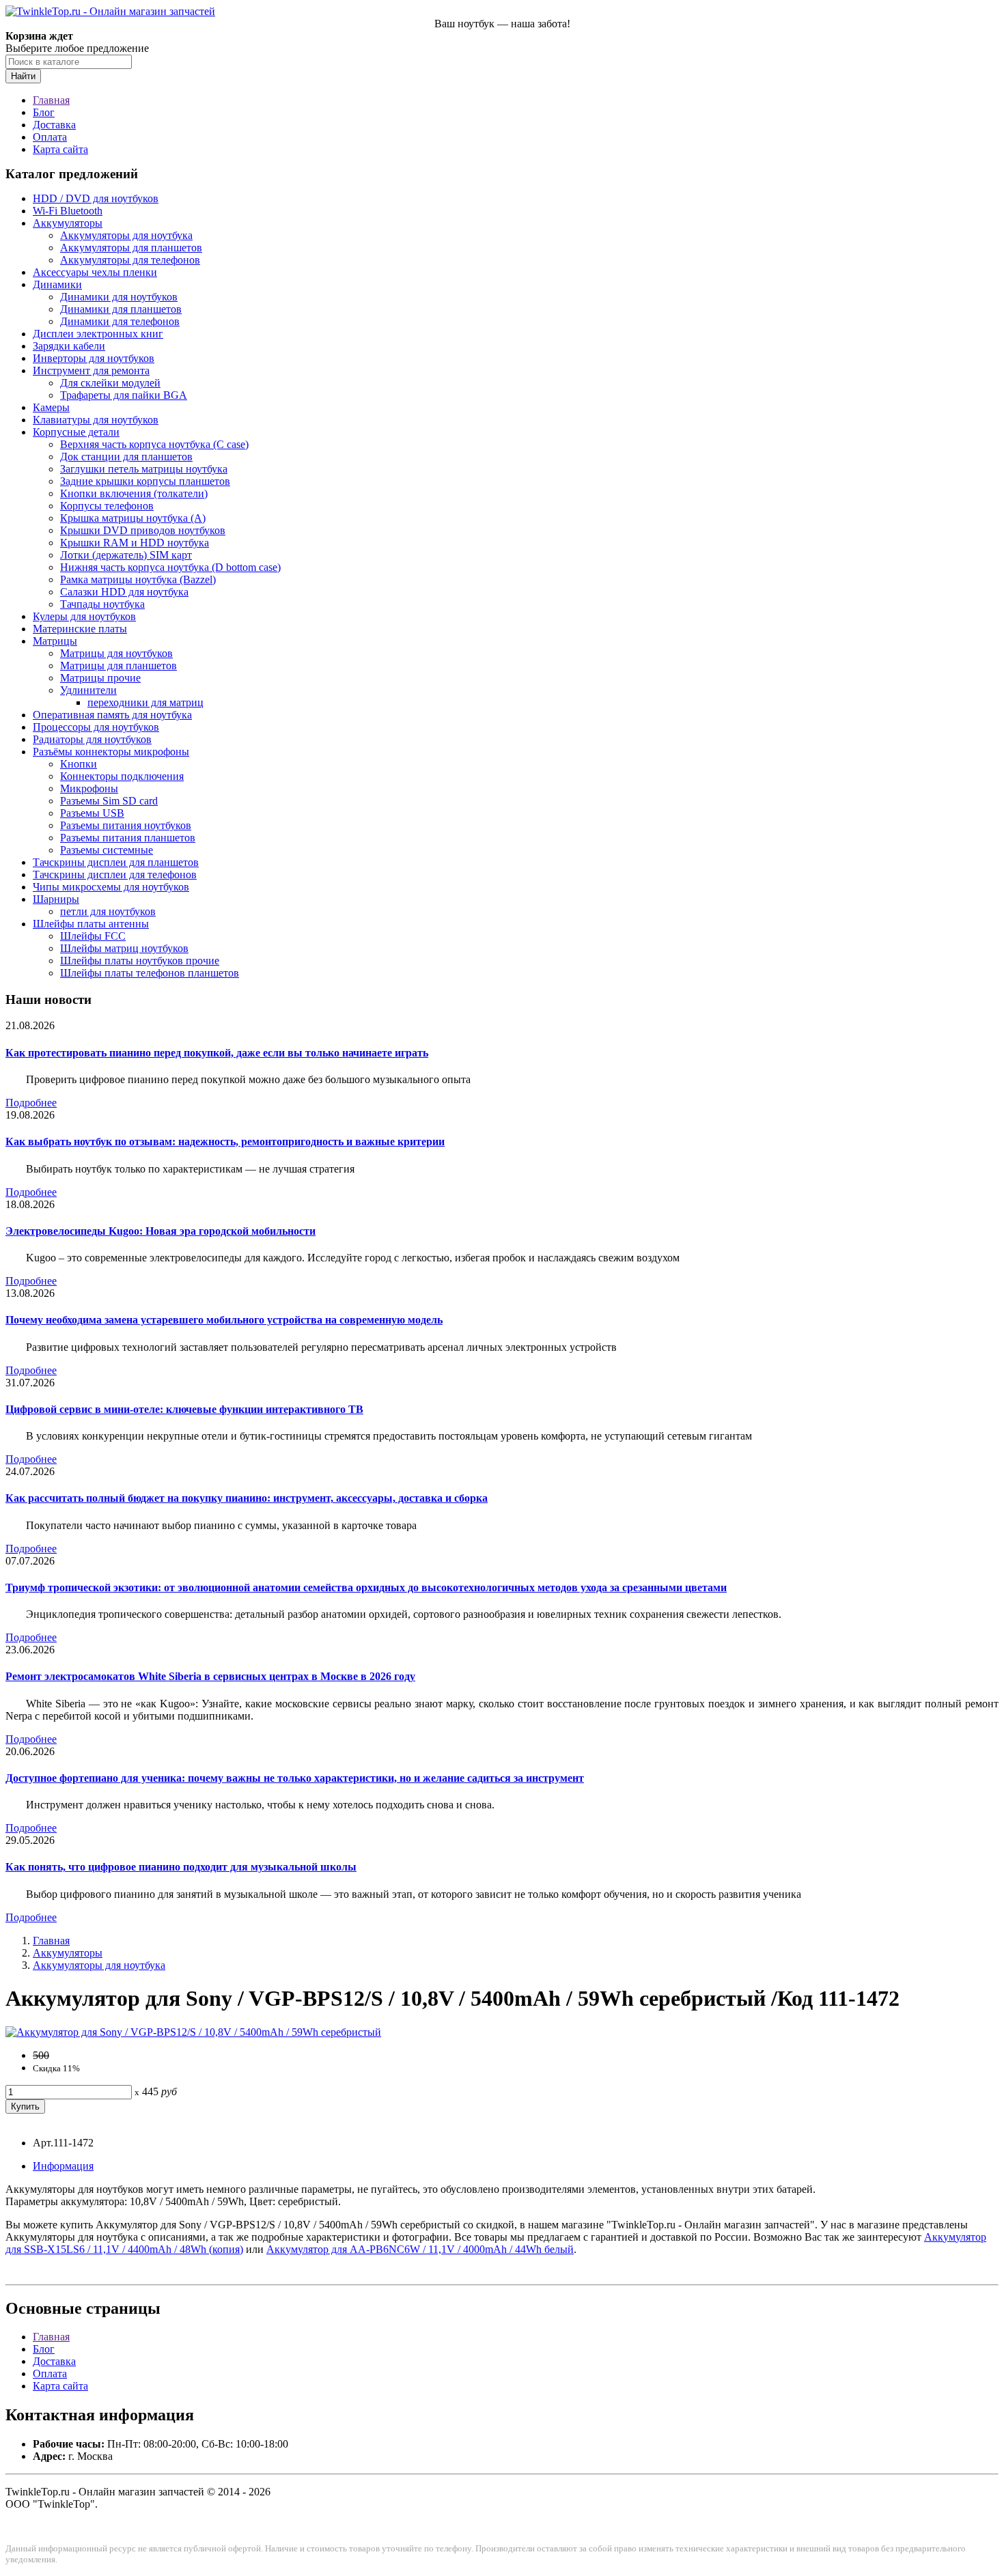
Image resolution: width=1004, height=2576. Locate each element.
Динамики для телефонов (120, 321)
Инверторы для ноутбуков (94, 358)
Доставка (54, 125)
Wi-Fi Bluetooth (68, 211)
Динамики (57, 284)
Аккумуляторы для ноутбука (126, 235)
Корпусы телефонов (107, 506)
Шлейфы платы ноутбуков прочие (140, 961)
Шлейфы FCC (93, 936)
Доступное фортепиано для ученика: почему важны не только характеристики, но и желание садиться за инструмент (295, 1778)
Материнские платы (80, 629)
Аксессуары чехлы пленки (95, 272)
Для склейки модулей (110, 383)
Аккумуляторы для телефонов (130, 260)
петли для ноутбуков (108, 911)
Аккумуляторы (68, 223)
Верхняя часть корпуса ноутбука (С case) (154, 444)
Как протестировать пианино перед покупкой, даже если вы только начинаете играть (217, 1053)
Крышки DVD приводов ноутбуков (143, 530)
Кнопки (79, 764)
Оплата (50, 137)
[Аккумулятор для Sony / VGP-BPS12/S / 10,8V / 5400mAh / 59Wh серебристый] (193, 2032)
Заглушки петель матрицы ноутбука (144, 469)
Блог (44, 112)
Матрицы (55, 641)
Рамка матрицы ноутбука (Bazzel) (138, 579)
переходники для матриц (145, 702)
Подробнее (31, 1103)
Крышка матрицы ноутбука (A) (133, 518)
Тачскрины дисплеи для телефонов (115, 874)
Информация (63, 2166)
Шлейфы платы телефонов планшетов (150, 973)
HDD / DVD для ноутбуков (96, 198)
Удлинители (88, 690)
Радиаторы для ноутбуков (92, 739)
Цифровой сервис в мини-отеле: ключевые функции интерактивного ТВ (184, 1409)
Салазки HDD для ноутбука (124, 592)
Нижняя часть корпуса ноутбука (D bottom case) (170, 567)
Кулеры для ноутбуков (84, 616)
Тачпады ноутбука (102, 604)
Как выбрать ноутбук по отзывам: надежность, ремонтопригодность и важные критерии (225, 1142)
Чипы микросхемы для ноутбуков (111, 887)
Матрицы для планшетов (118, 666)
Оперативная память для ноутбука (112, 715)
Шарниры (56, 899)
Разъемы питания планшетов (128, 838)
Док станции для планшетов (126, 457)
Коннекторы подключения (122, 776)
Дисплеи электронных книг (98, 334)
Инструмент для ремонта (91, 370)
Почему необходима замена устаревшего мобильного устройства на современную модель (224, 1320)
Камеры (51, 407)
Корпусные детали (76, 432)
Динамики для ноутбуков (119, 297)
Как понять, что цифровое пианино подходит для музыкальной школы (181, 1867)
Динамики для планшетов (121, 309)
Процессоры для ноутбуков (96, 727)
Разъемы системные (107, 850)
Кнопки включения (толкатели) (134, 493)
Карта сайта (60, 149)
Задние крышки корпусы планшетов (145, 481)
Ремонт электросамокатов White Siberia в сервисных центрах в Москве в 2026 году (210, 1676)
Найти (23, 76)
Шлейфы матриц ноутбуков (124, 948)
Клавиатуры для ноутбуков (96, 420)
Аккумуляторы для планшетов (131, 248)
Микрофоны (89, 788)
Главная (51, 100)
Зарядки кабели (69, 346)
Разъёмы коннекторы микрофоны (111, 752)
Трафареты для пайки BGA (124, 395)
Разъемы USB (92, 813)
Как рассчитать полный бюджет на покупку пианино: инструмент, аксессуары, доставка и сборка (247, 1498)
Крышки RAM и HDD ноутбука (135, 543)
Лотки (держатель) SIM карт (126, 555)
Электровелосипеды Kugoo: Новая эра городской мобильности (161, 1231)
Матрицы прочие (100, 678)
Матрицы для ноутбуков (116, 653)
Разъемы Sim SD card (109, 801)
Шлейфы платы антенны (91, 924)
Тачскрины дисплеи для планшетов (116, 862)
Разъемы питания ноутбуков (126, 825)
